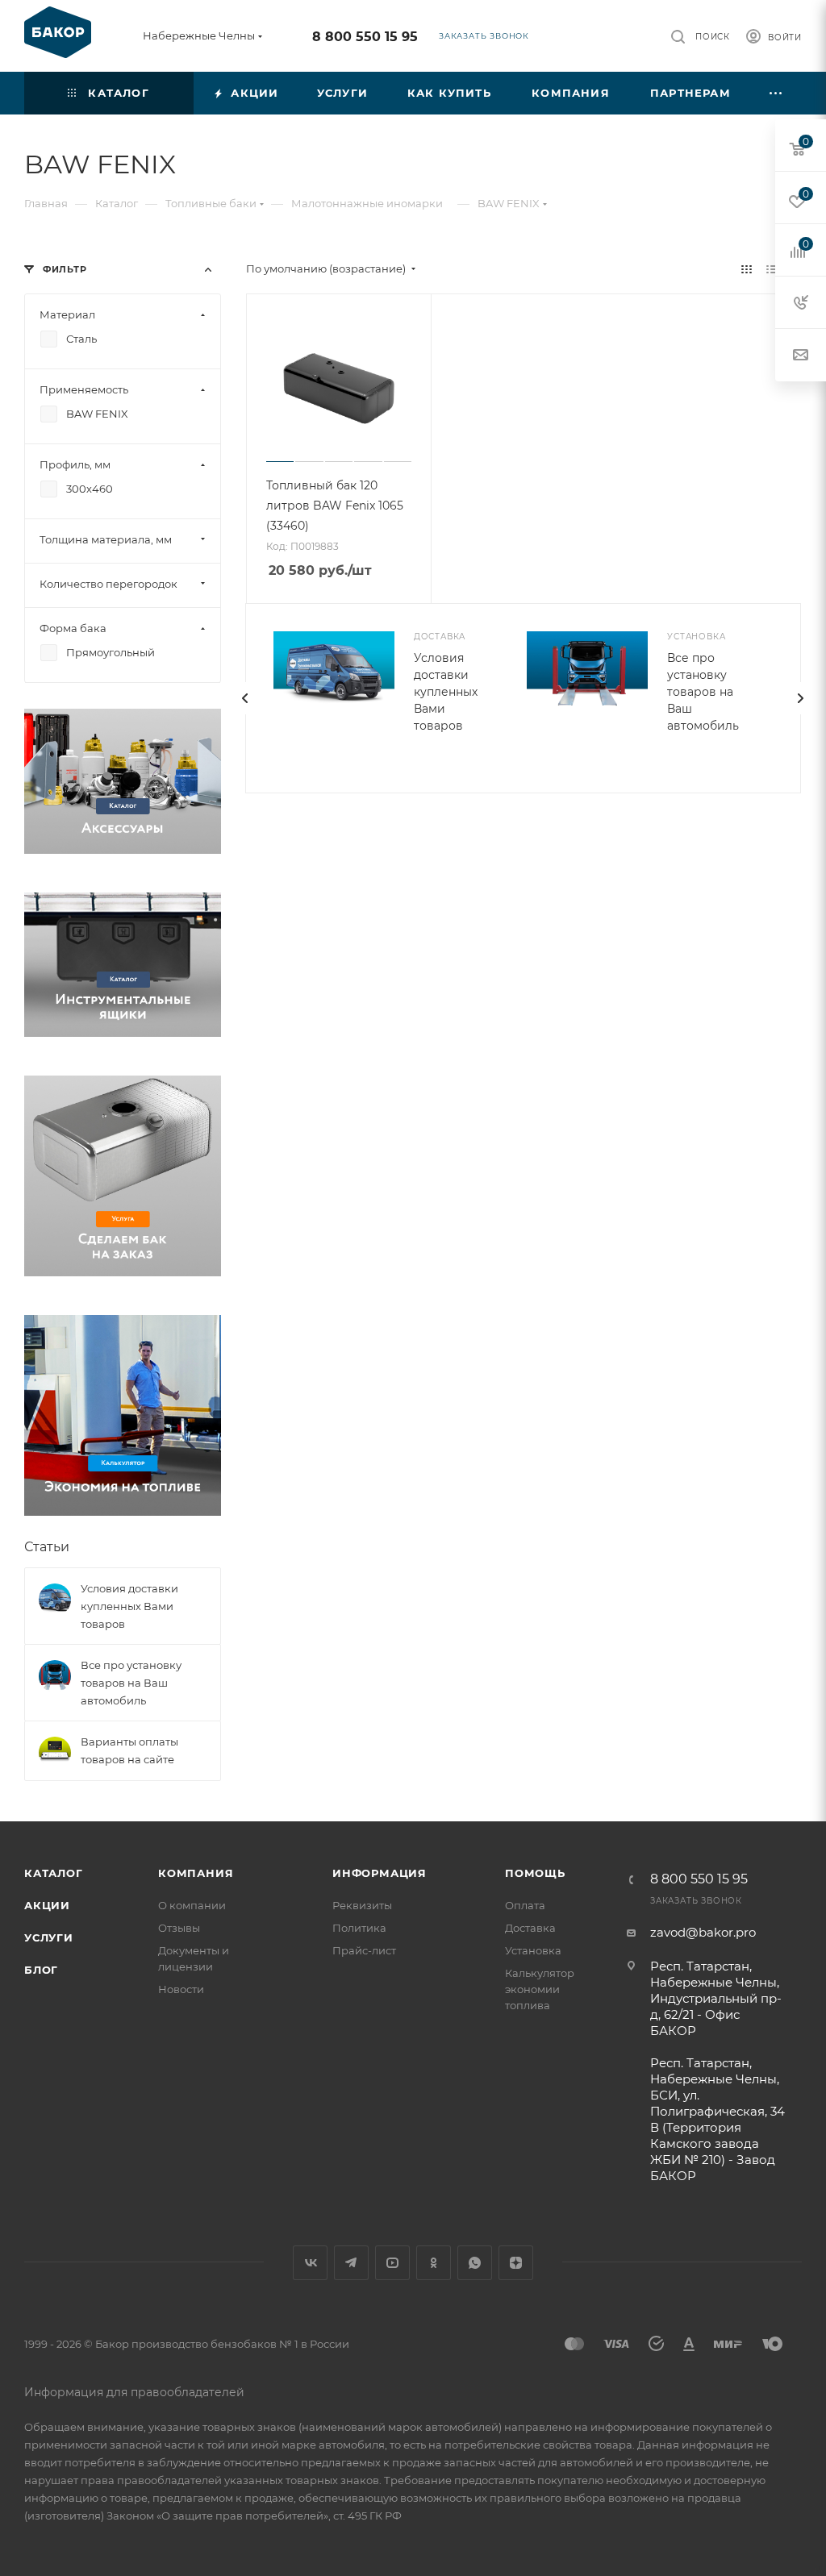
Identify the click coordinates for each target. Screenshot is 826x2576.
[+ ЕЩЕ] (776, 93)
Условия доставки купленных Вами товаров (446, 692)
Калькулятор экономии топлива (540, 1989)
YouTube (392, 2263)
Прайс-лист (364, 1950)
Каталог (54, 1873)
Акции (47, 1905)
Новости (181, 1989)
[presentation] (245, 698)
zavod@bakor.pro (703, 1932)
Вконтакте (310, 2263)
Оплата (525, 1905)
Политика (359, 1928)
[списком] (772, 269)
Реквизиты (362, 1905)
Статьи (47, 1547)
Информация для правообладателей (134, 2392)
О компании (192, 1905)
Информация (380, 1873)
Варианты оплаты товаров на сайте (129, 1750)
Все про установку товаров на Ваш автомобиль (703, 692)
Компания (196, 1873)
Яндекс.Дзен (516, 2263)
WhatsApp (475, 2263)
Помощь (535, 1873)
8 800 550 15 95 (365, 37)
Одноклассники (434, 2263)
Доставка (530, 1928)
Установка (533, 1950)
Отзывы (179, 1928)
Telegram (351, 2263)
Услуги (49, 1937)
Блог (41, 1970)
